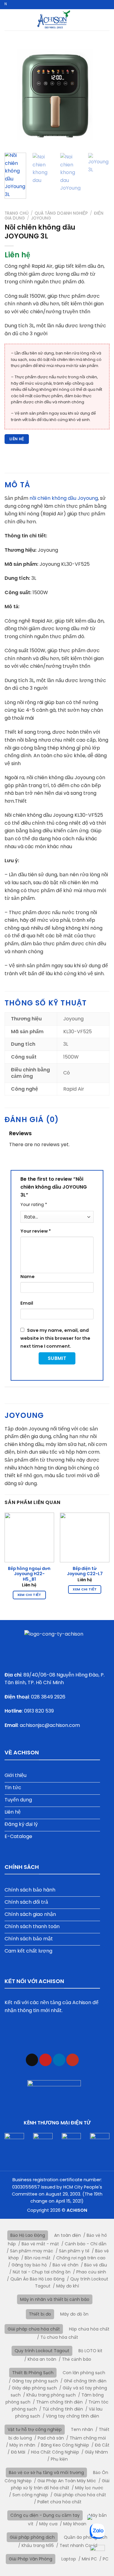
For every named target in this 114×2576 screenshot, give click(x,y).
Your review (36, 1231)
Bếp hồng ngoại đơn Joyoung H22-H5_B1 (29, 1574)
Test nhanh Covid (78, 2545)
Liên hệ (17, 439)
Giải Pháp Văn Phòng (31, 2559)
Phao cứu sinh (91, 2272)
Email (27, 1303)
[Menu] (106, 20)
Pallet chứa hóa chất (59, 2502)
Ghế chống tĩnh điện (85, 2381)
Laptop (69, 2559)
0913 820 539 (39, 1711)
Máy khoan (75, 2524)
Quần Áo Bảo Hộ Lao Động (37, 2279)
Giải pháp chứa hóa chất (34, 2329)
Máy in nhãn (22, 2445)
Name (28, 1277)
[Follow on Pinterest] (45, 2060)
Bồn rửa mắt (38, 2258)
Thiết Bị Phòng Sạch (33, 2373)
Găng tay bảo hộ (29, 2265)
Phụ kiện (59, 2459)
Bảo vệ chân (66, 2265)
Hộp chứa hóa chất (89, 2329)
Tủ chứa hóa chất (59, 2337)
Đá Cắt (102, 2445)
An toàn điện (67, 2235)
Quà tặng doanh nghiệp (61, 213)
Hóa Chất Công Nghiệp (55, 2452)
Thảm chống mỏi (88, 2438)
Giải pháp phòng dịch (32, 2537)
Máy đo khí (68, 2286)
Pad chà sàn (51, 2438)
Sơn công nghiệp (30, 2495)
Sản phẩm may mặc (32, 2251)
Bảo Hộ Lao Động (28, 2235)
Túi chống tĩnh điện (63, 2409)
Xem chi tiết (29, 1595)
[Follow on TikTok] (32, 2060)
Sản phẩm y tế (74, 2251)
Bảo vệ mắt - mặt (40, 2244)
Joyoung (41, 218)
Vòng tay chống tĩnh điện (73, 2416)
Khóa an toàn (42, 2359)
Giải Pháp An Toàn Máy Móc (67, 2481)
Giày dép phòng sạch (34, 2388)
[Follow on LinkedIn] (59, 2060)
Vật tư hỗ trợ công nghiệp (35, 2429)
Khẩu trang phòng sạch (51, 2395)
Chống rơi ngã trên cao (81, 2258)
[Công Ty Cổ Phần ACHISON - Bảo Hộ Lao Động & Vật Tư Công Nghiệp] (54, 20)
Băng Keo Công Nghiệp (65, 2445)
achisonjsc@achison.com (50, 1725)
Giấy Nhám (96, 2452)
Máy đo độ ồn (74, 2314)
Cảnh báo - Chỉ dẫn (86, 2244)
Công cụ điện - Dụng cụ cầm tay (45, 2515)
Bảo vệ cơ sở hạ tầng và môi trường (46, 2472)
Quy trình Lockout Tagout (42, 2351)
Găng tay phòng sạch (35, 2381)
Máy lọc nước (89, 2488)
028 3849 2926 (48, 1697)
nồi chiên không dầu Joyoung (64, 498)
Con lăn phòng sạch (84, 2373)
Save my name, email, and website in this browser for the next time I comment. (55, 1338)
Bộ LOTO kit (90, 2351)
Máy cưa (48, 2524)
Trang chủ (17, 213)
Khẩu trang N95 (38, 2545)
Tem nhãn (82, 2429)
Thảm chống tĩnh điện (59, 2402)
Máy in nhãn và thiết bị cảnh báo (55, 2299)
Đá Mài (18, 2452)
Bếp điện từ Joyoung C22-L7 (85, 1571)
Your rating (34, 1204)
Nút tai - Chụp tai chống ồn (42, 2272)
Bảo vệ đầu (96, 2265)
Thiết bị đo (40, 2314)
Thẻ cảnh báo (77, 2359)
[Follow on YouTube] (73, 2060)
